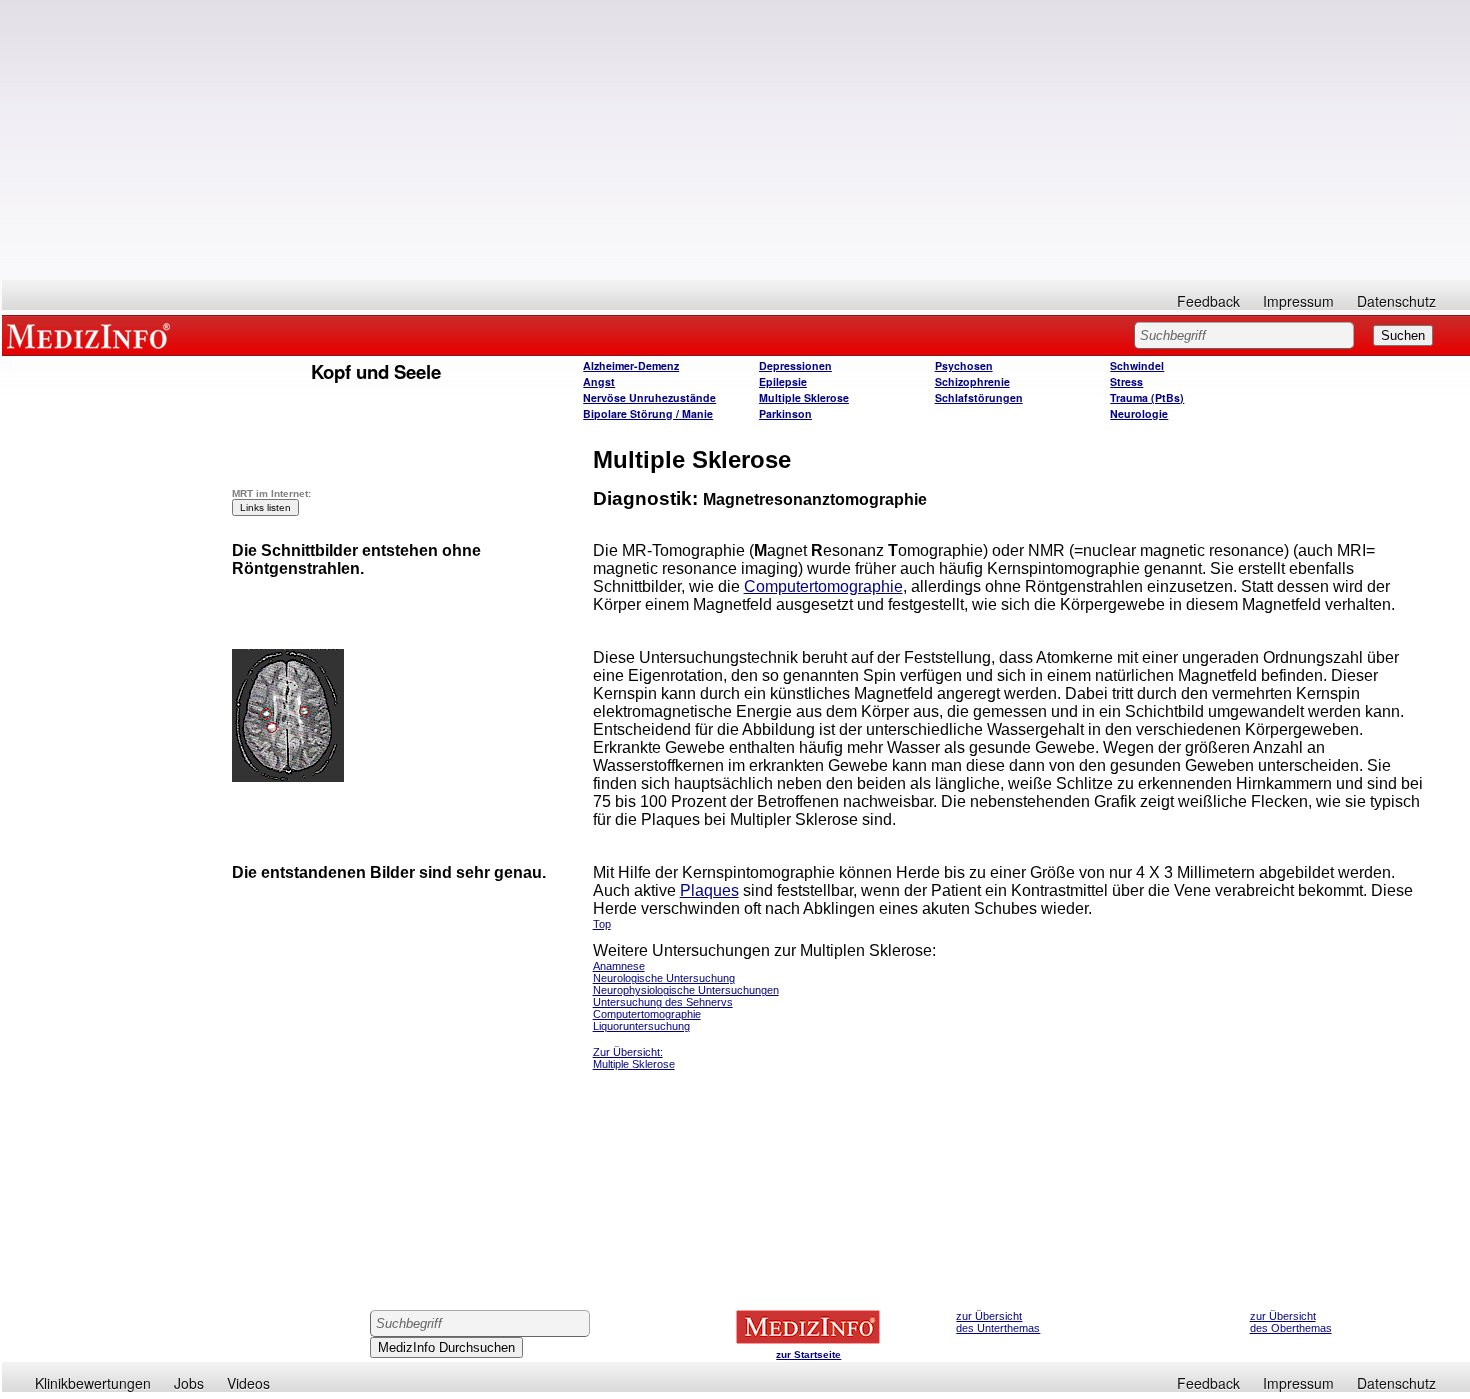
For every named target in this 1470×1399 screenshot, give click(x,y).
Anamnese (619, 966)
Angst (599, 381)
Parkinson (785, 413)
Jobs (189, 1383)
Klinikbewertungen (93, 1383)
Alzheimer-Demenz (631, 365)
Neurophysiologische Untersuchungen (686, 990)
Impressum (1298, 301)
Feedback (1208, 301)
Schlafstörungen (979, 397)
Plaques (709, 890)
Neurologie (1139, 413)
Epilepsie (783, 381)
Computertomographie (823, 586)
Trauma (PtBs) (1147, 397)
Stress (1126, 381)
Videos (248, 1383)
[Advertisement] (736, 140)
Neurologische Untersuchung (664, 978)
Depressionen (795, 365)
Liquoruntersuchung (641, 1026)
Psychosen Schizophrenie (972, 373)
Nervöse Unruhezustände (649, 397)
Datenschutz (1396, 301)
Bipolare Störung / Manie (648, 413)
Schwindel (1137, 365)
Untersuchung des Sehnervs (663, 1002)
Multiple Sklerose (804, 397)
